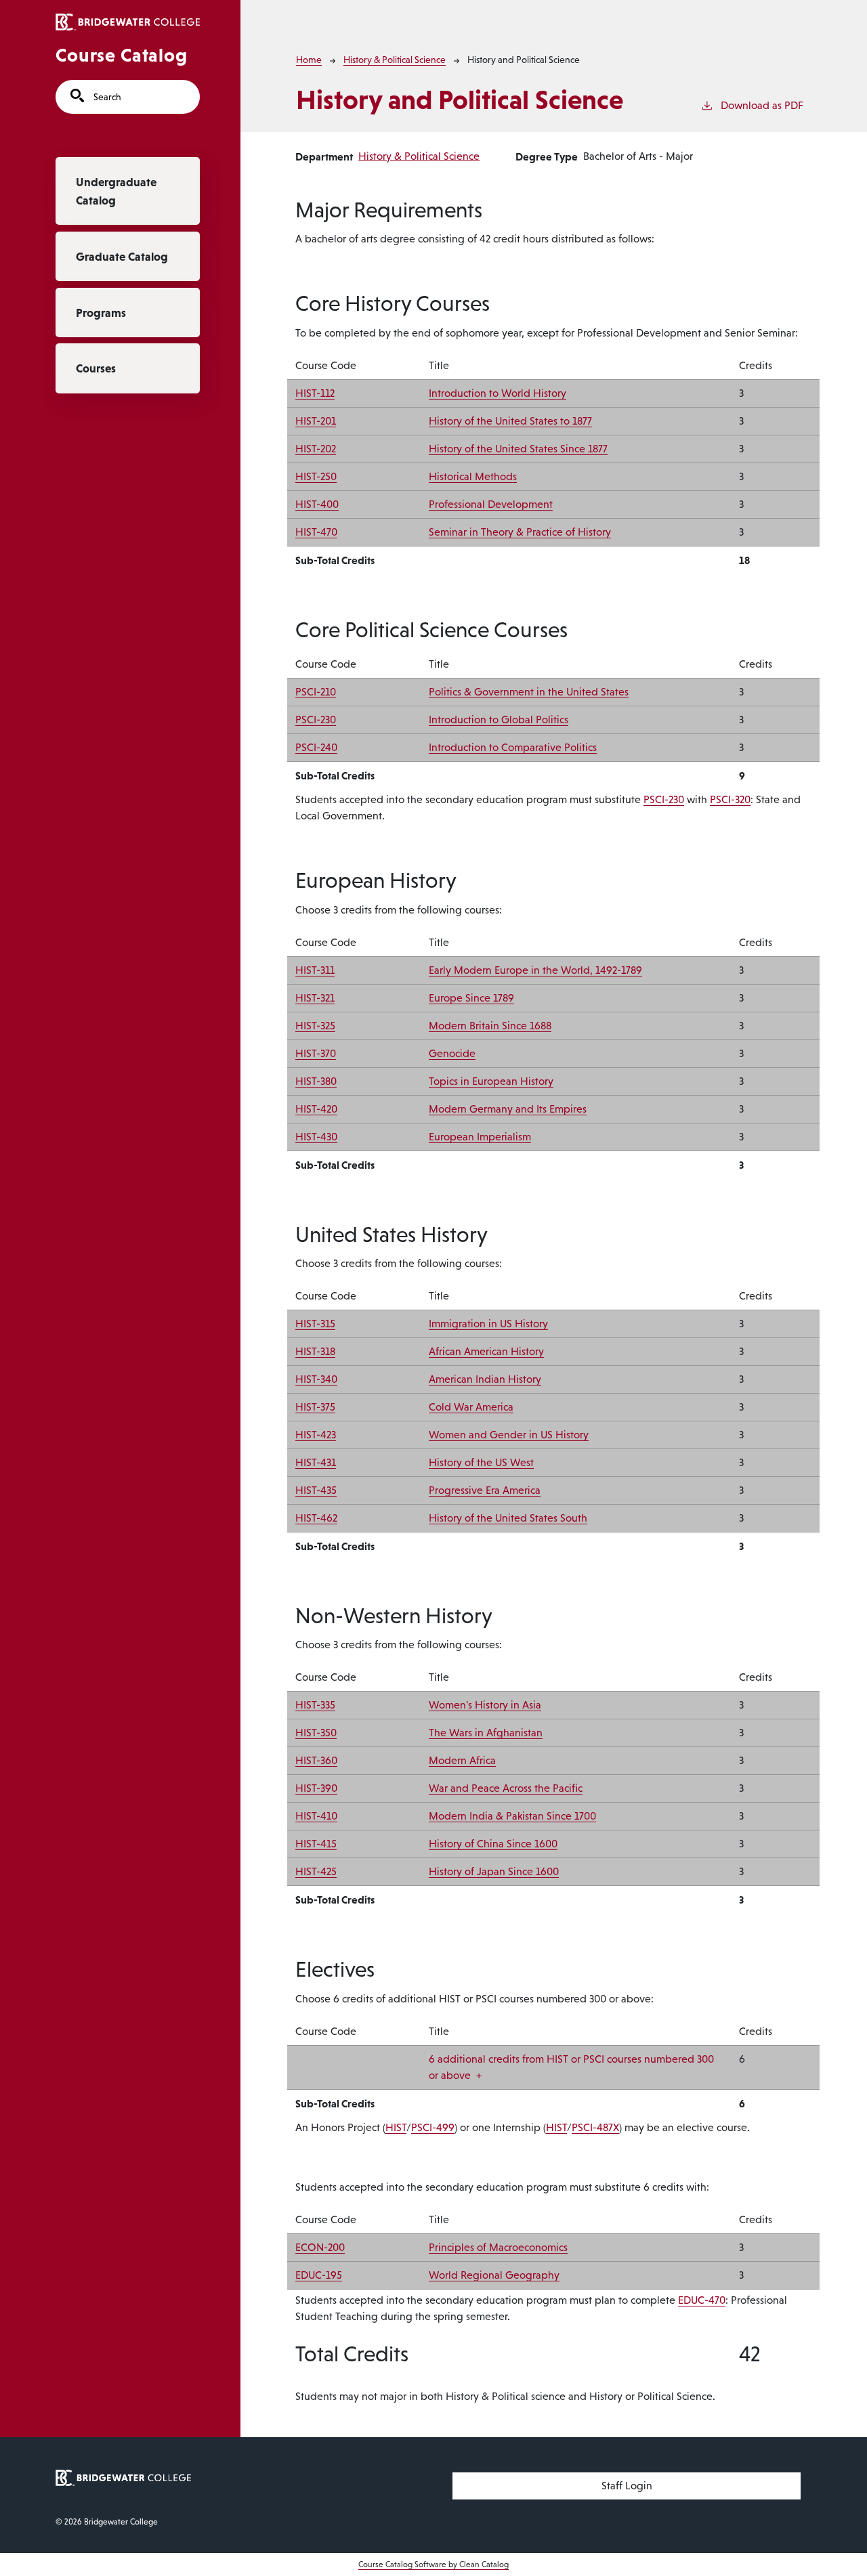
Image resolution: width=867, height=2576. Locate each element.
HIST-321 (315, 998)
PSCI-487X (595, 2127)
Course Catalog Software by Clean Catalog (433, 2564)
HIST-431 (316, 1462)
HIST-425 (316, 1871)
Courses (96, 368)
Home (309, 60)
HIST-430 (316, 1137)
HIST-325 (315, 1026)
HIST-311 (315, 970)
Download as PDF (762, 105)
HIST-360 (316, 1760)
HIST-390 (316, 1788)
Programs (101, 313)
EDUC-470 (702, 2300)
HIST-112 (315, 393)
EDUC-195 (319, 2275)
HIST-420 (316, 1109)
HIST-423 (316, 1435)
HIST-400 (317, 504)
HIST (396, 2127)
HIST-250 (316, 476)
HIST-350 (316, 1733)
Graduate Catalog (122, 257)
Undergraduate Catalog (116, 191)
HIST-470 (316, 532)
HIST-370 (316, 1053)
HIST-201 (316, 421)
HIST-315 (315, 1324)
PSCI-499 (433, 2127)
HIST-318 (315, 1351)
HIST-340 (316, 1379)
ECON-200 (320, 2247)
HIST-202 (316, 449)
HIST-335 (315, 1705)
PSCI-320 (730, 799)
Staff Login (627, 2486)
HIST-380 (316, 1081)
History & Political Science (395, 60)
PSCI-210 (316, 692)
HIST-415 (316, 1844)
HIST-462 (316, 1518)
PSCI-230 (316, 720)
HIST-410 (316, 1816)
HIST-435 (316, 1490)
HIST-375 (315, 1407)
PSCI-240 (316, 747)
